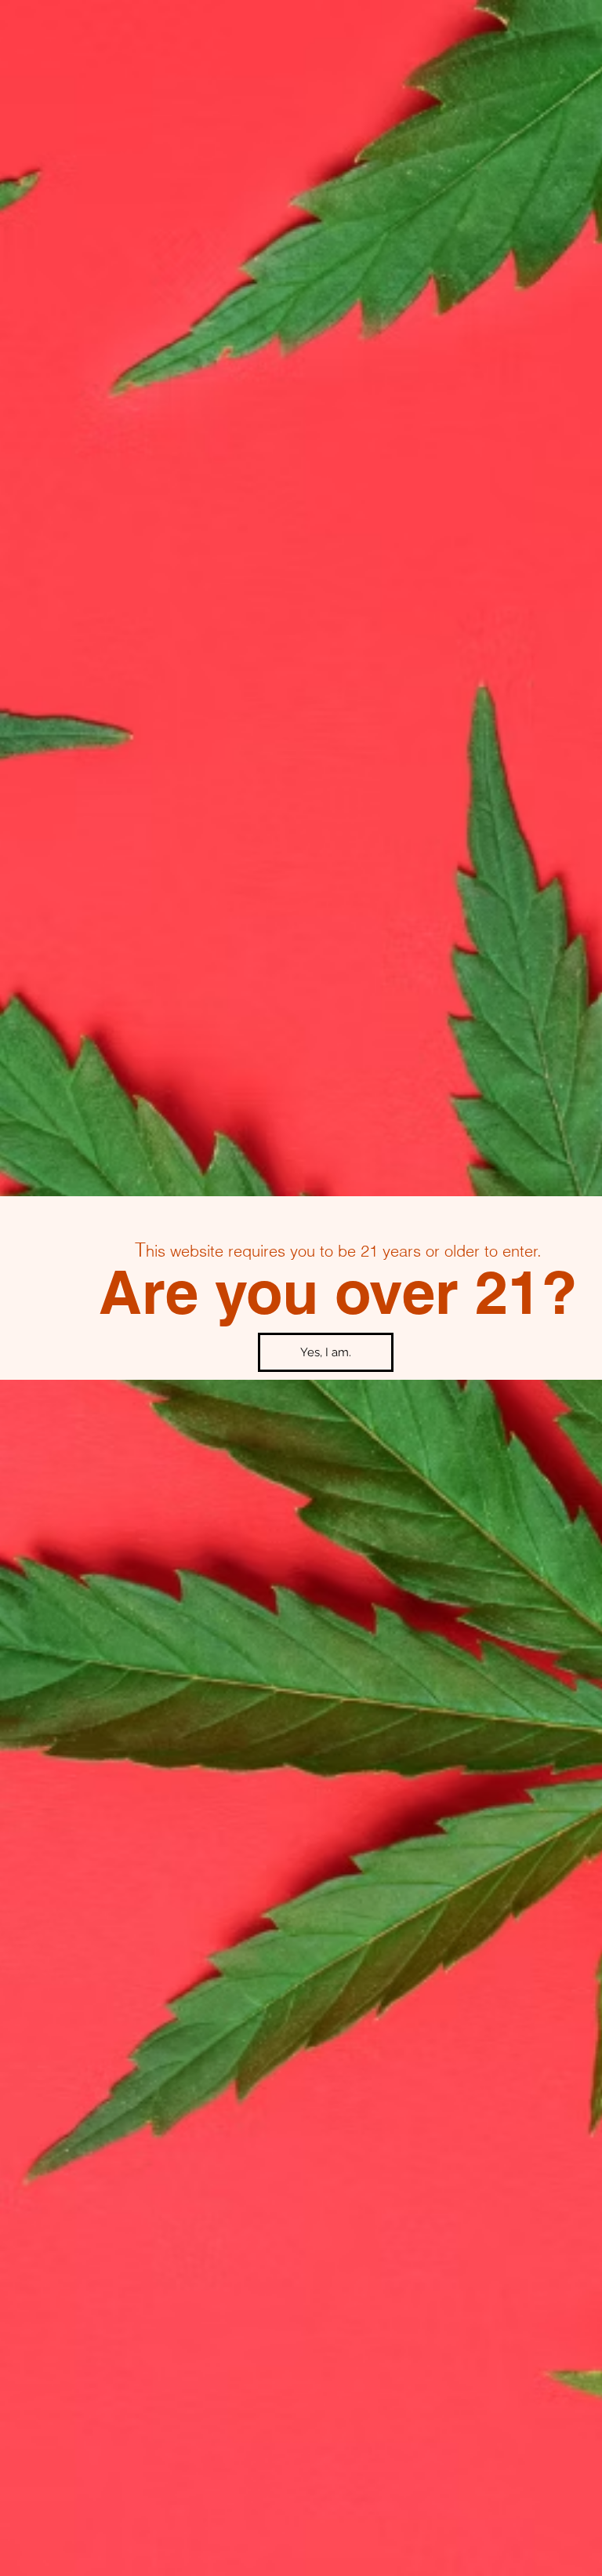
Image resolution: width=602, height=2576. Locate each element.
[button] (326, 1352)
